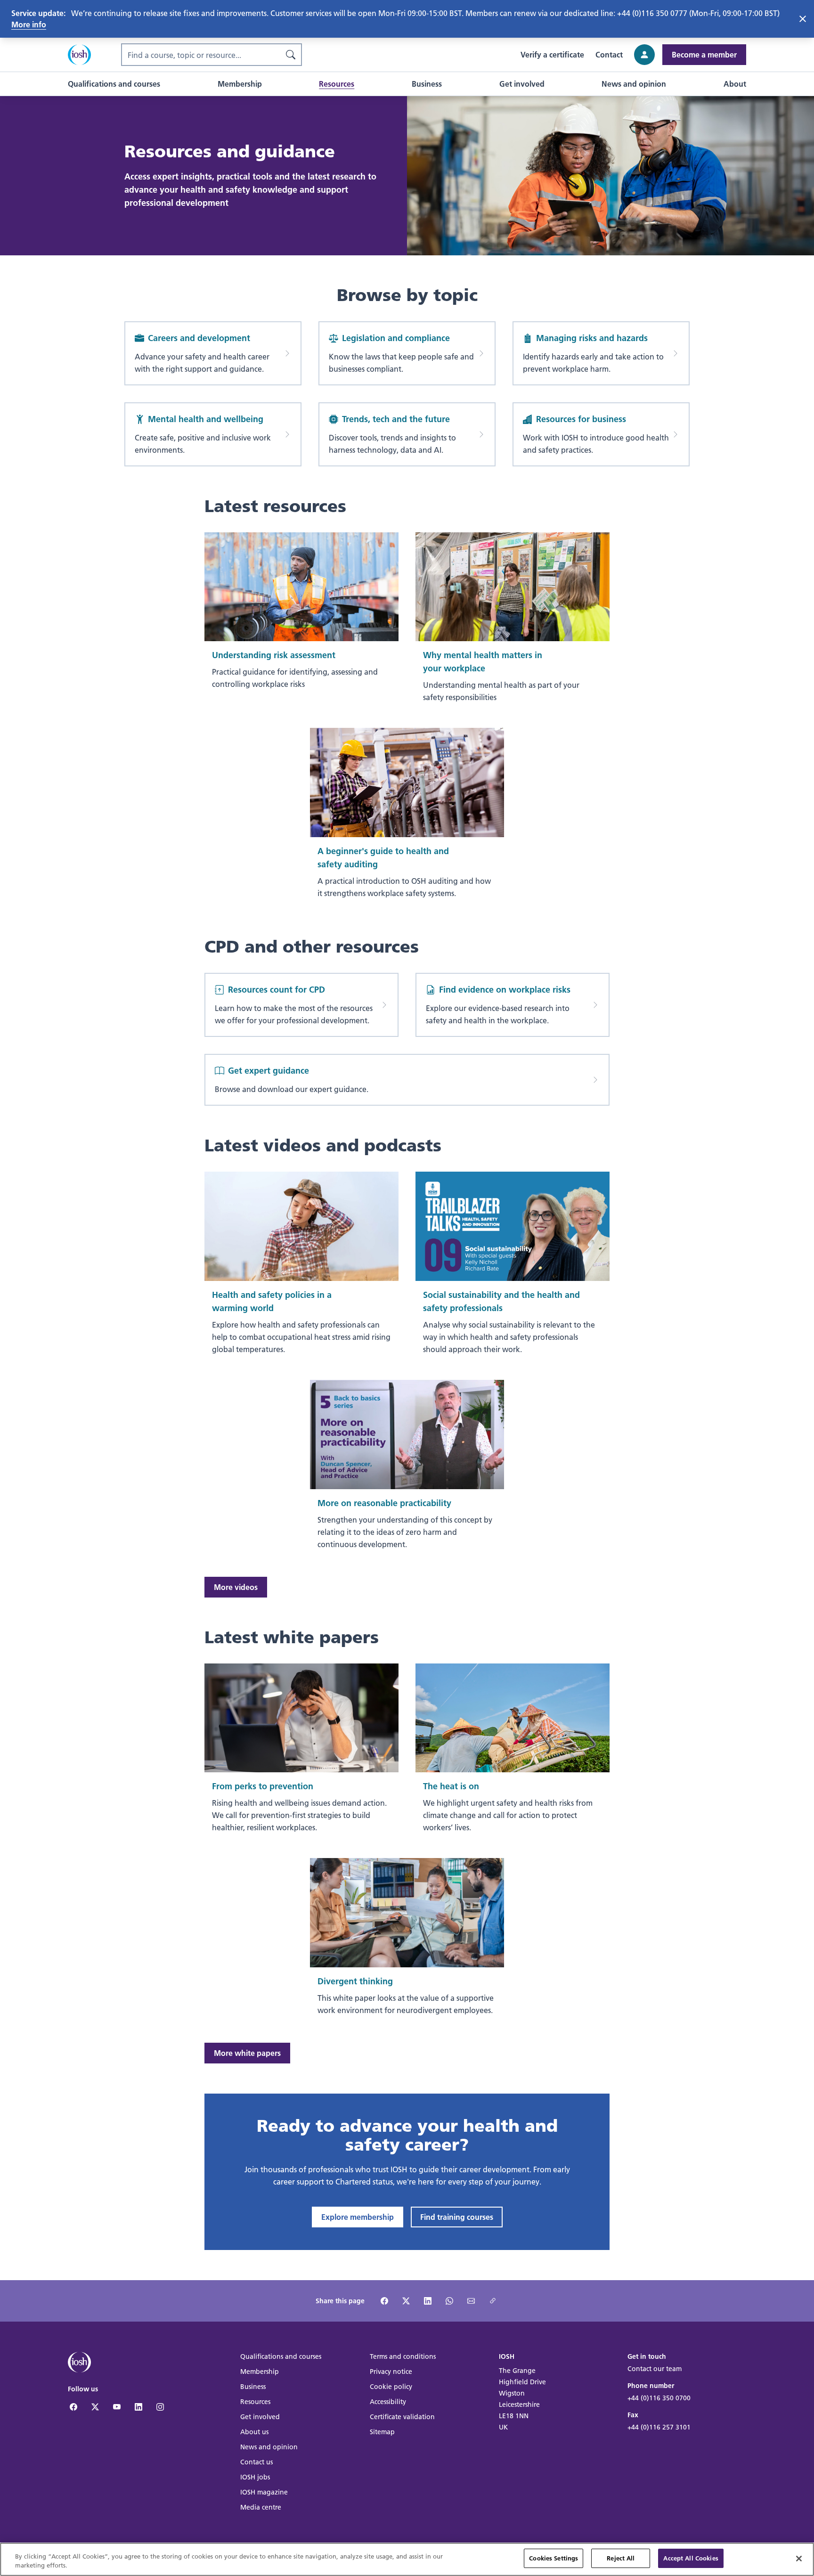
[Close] (799, 2559)
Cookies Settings (554, 2558)
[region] (407, 2559)
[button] (114, 84)
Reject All (621, 2558)
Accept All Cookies (691, 2558)
